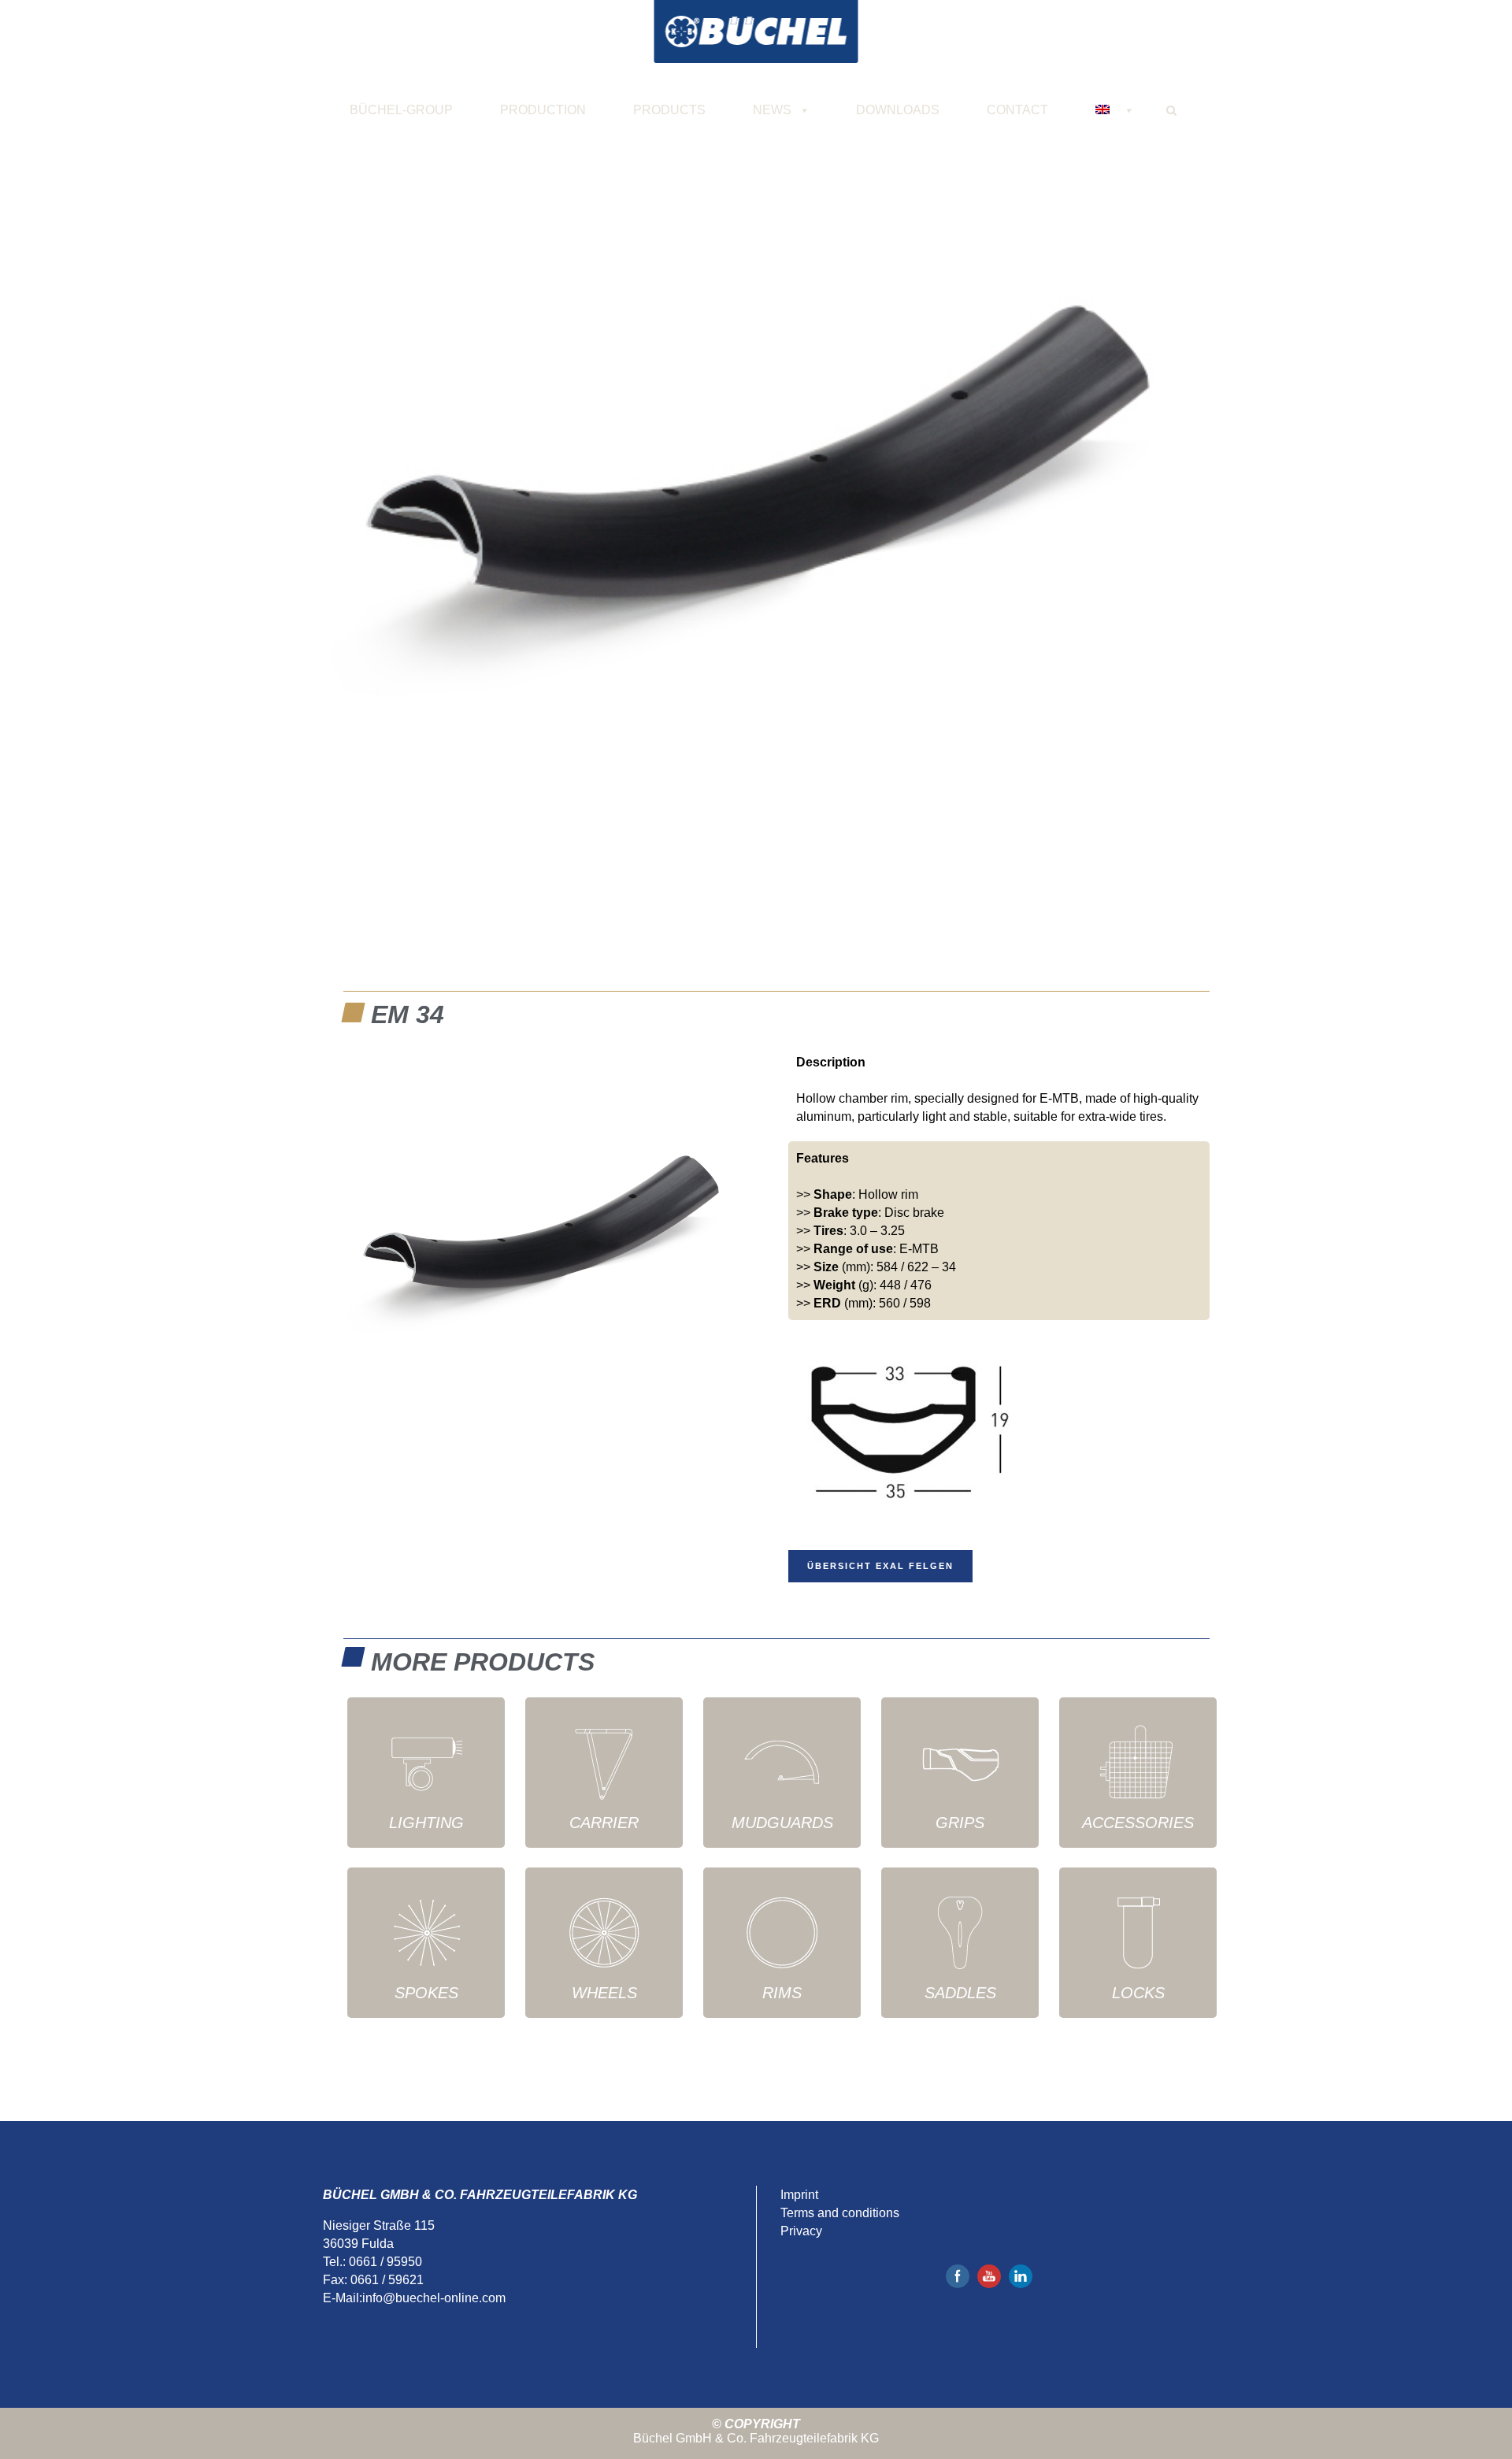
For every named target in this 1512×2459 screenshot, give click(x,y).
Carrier (604, 1823)
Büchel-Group (401, 110)
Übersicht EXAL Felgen (880, 1566)
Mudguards (782, 1823)
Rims (782, 1993)
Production (543, 110)
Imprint (799, 2195)
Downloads (898, 110)
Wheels (604, 1993)
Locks (1138, 1993)
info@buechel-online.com (434, 2298)
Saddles (960, 1993)
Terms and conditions (840, 2213)
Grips (960, 1823)
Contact (1017, 110)
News (772, 110)
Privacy (801, 2231)
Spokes (426, 1993)
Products (669, 110)
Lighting (426, 1823)
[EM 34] (756, 496)
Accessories (1138, 1823)
